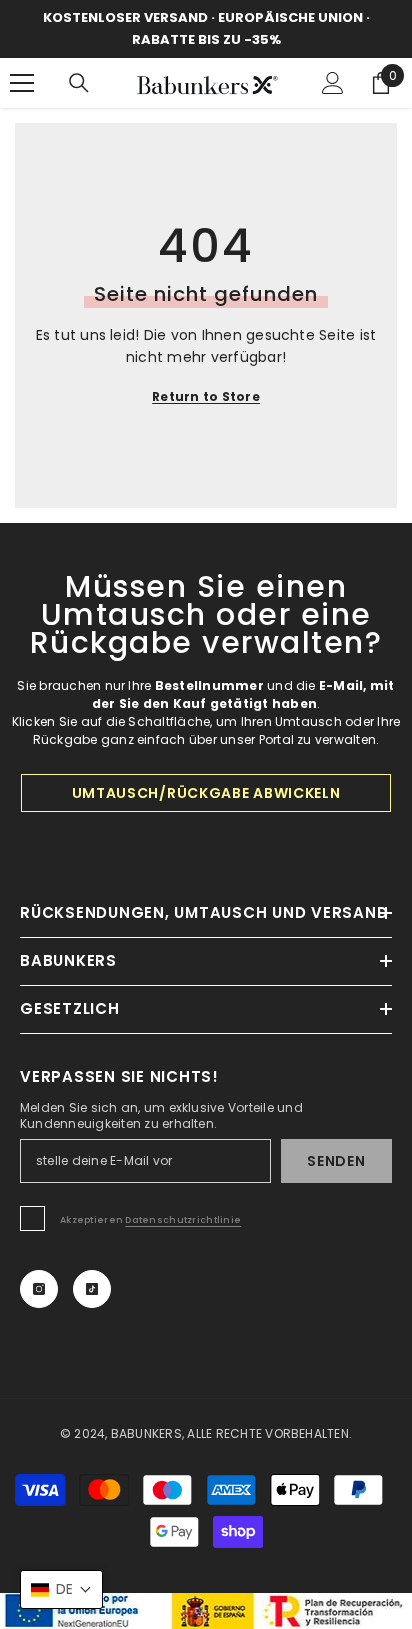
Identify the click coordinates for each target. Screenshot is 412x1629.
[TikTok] (92, 1289)
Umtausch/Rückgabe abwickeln (206, 793)
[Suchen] (79, 83)
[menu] (22, 83)
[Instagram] (39, 1289)
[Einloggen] (333, 83)
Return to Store (206, 396)
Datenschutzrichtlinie (183, 1220)
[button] (61, 1589)
